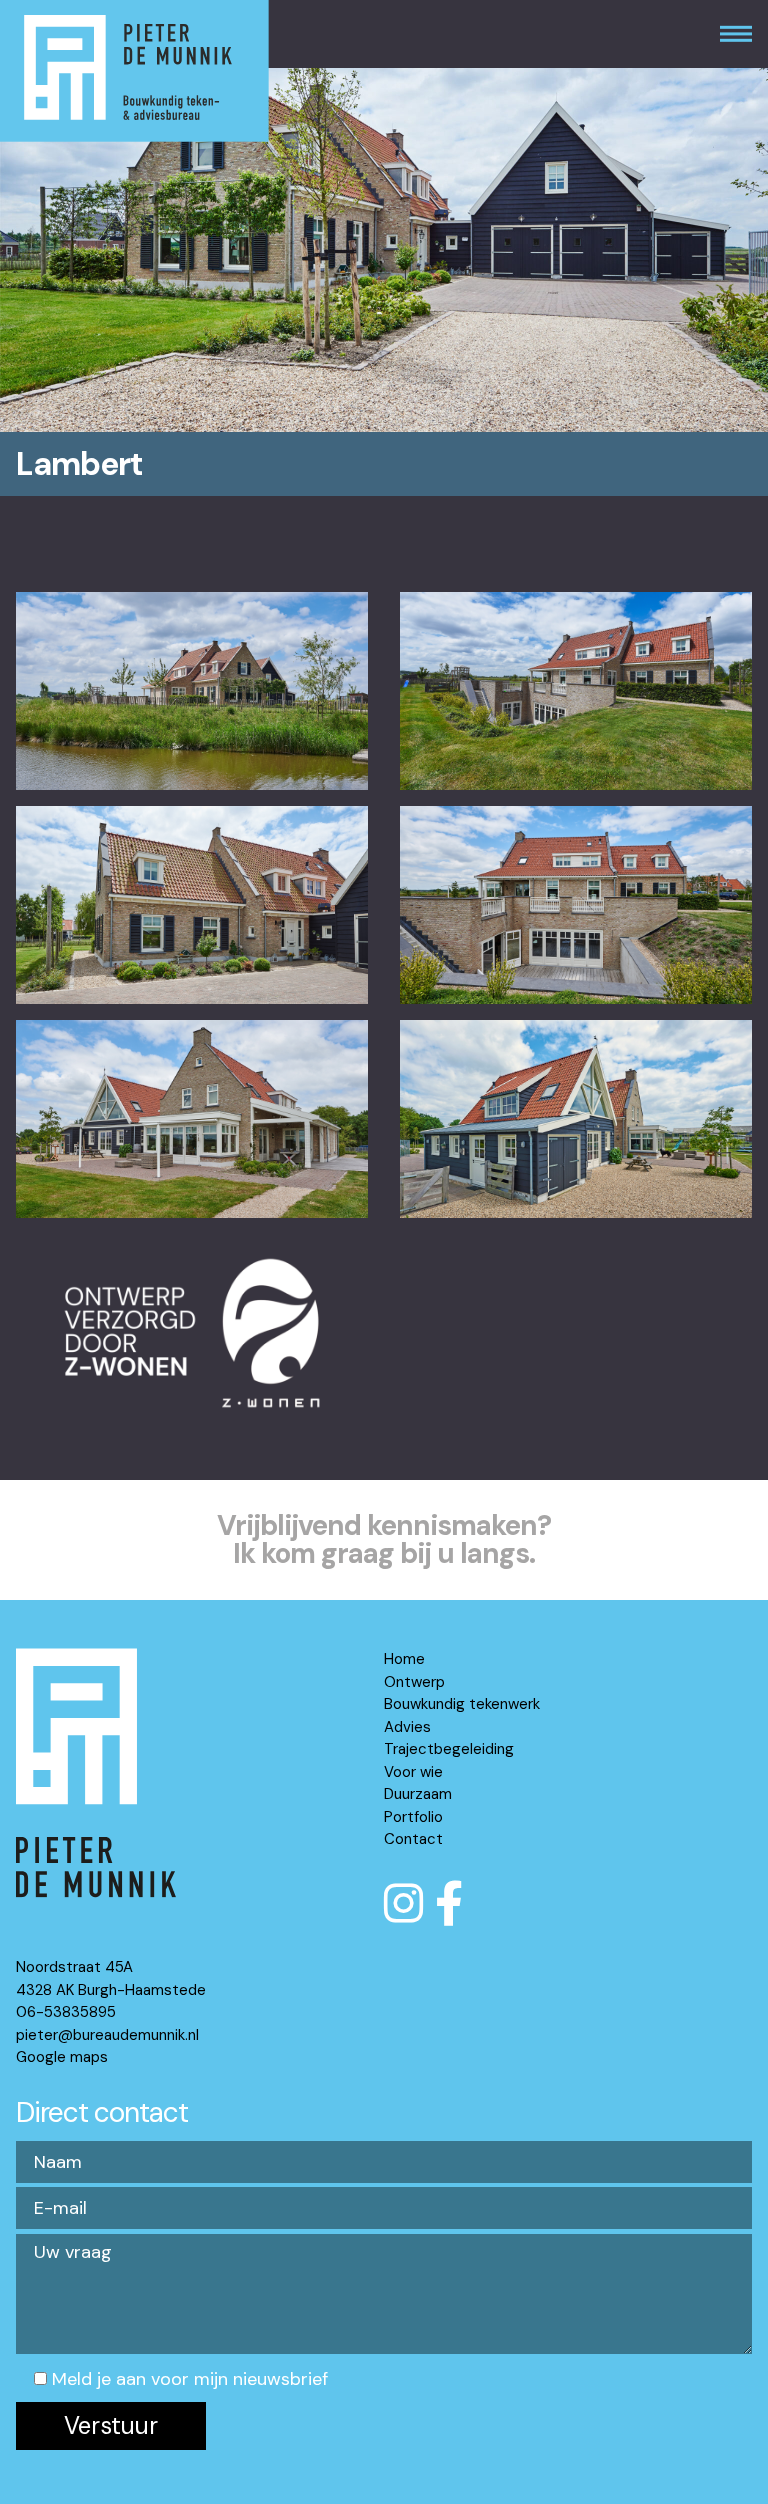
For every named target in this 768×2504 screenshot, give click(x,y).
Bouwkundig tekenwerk (462, 1704)
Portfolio (413, 1817)
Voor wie (413, 1772)
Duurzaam (418, 1794)
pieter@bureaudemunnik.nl (107, 2035)
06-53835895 (66, 2012)
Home (404, 1659)
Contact (413, 1839)
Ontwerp (414, 1682)
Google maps (62, 2057)
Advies (407, 1727)
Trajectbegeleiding (449, 1749)
